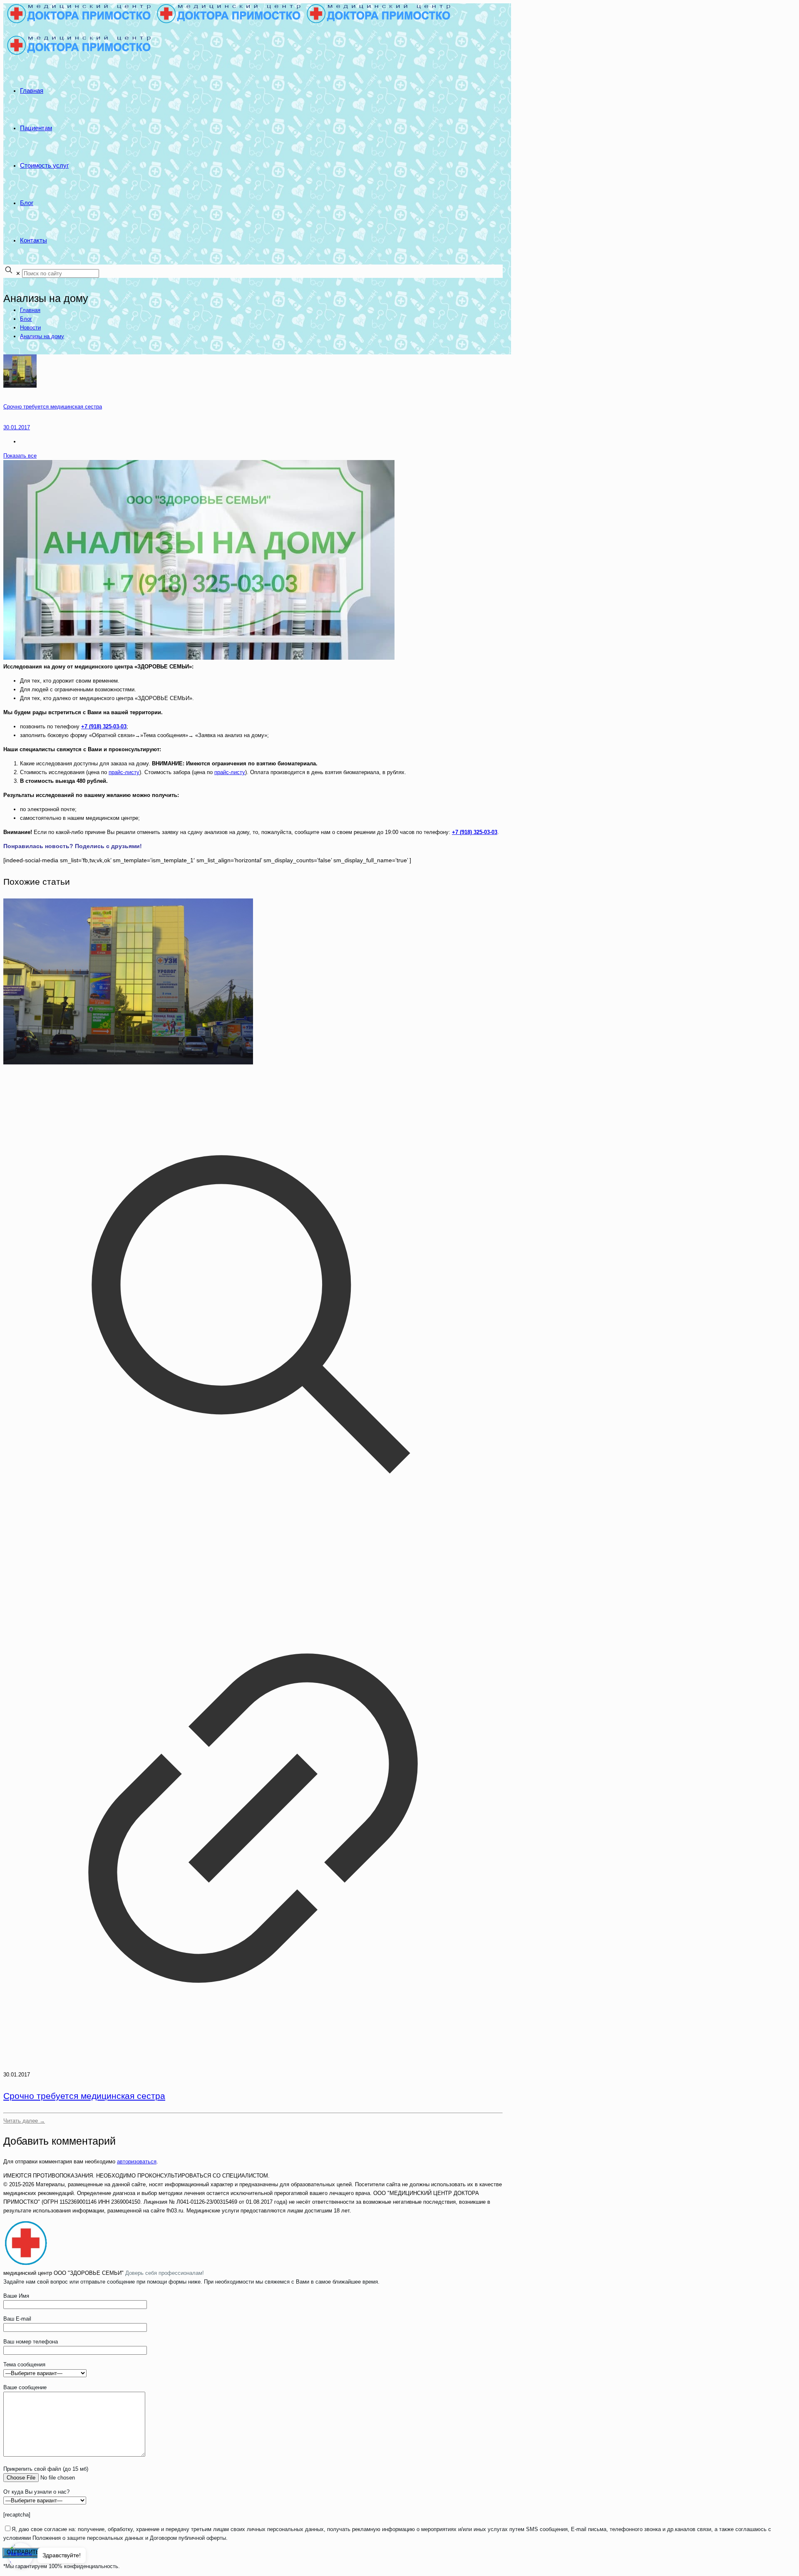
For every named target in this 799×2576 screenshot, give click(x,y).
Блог (26, 319)
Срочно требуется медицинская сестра (84, 2096)
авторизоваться (137, 2162)
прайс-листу (124, 772)
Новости (30, 328)
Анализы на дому (42, 336)
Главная (30, 310)
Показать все (20, 456)
